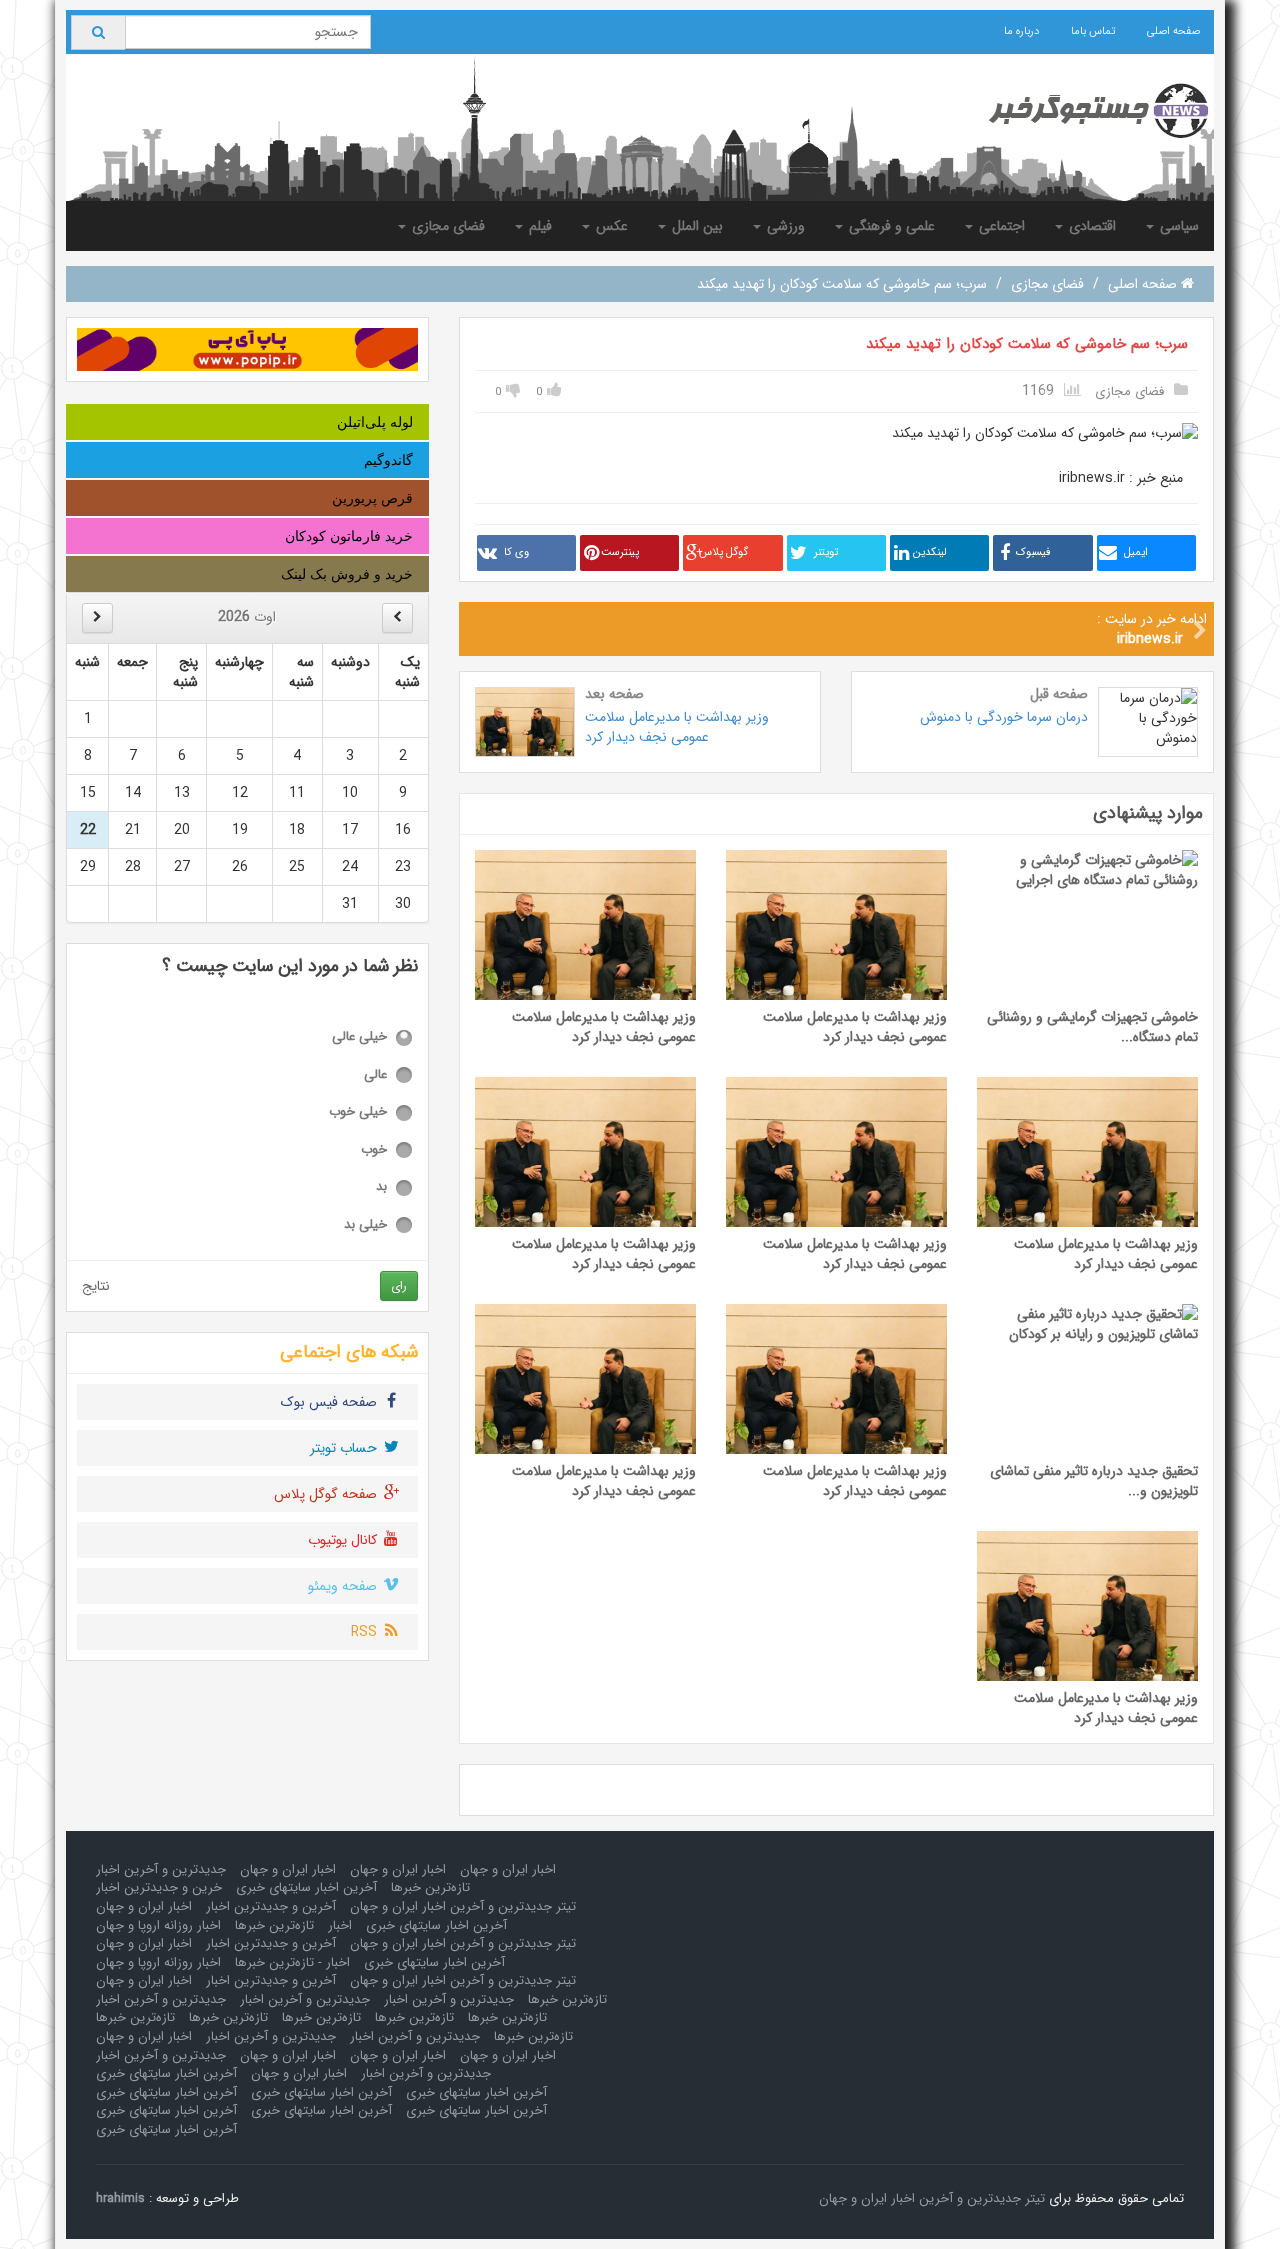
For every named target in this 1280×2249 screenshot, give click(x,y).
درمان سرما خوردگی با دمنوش (1004, 717)
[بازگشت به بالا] (41, 2208)
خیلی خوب (358, 1112)
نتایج (96, 1286)
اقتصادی (1090, 226)
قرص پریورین (372, 498)
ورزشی (784, 226)
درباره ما (1021, 31)
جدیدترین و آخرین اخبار (161, 1869)
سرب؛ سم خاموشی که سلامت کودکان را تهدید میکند (1027, 344)
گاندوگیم (388, 460)
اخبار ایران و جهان (508, 1869)
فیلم (538, 226)
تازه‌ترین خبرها (430, 1887)
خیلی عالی (359, 1037)
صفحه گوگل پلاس (327, 1494)
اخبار (340, 1925)
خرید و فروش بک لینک (347, 574)
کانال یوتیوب (344, 1540)
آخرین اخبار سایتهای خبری (306, 1887)
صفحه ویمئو (344, 1586)
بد (381, 1187)
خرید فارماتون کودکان (349, 536)
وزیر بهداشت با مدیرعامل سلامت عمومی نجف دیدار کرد (677, 727)
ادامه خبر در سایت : (1152, 629)
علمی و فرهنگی (890, 226)
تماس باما (1093, 31)
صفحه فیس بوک (331, 1402)
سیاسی (1177, 226)
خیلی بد (365, 1225)
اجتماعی (1000, 226)
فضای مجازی (446, 226)
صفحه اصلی (1173, 31)
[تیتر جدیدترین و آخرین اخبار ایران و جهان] (1082, 111)
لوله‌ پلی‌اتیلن (375, 422)
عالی (375, 1075)
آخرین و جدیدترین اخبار (271, 1906)
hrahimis (120, 2198)
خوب (374, 1150)
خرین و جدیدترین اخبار (159, 1887)
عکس (610, 226)
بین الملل (695, 226)
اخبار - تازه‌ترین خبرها (292, 1962)
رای (399, 1285)
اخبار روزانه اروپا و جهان (158, 1925)
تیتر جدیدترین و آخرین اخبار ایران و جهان (463, 1906)
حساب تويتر (345, 1448)
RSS (366, 1632)
